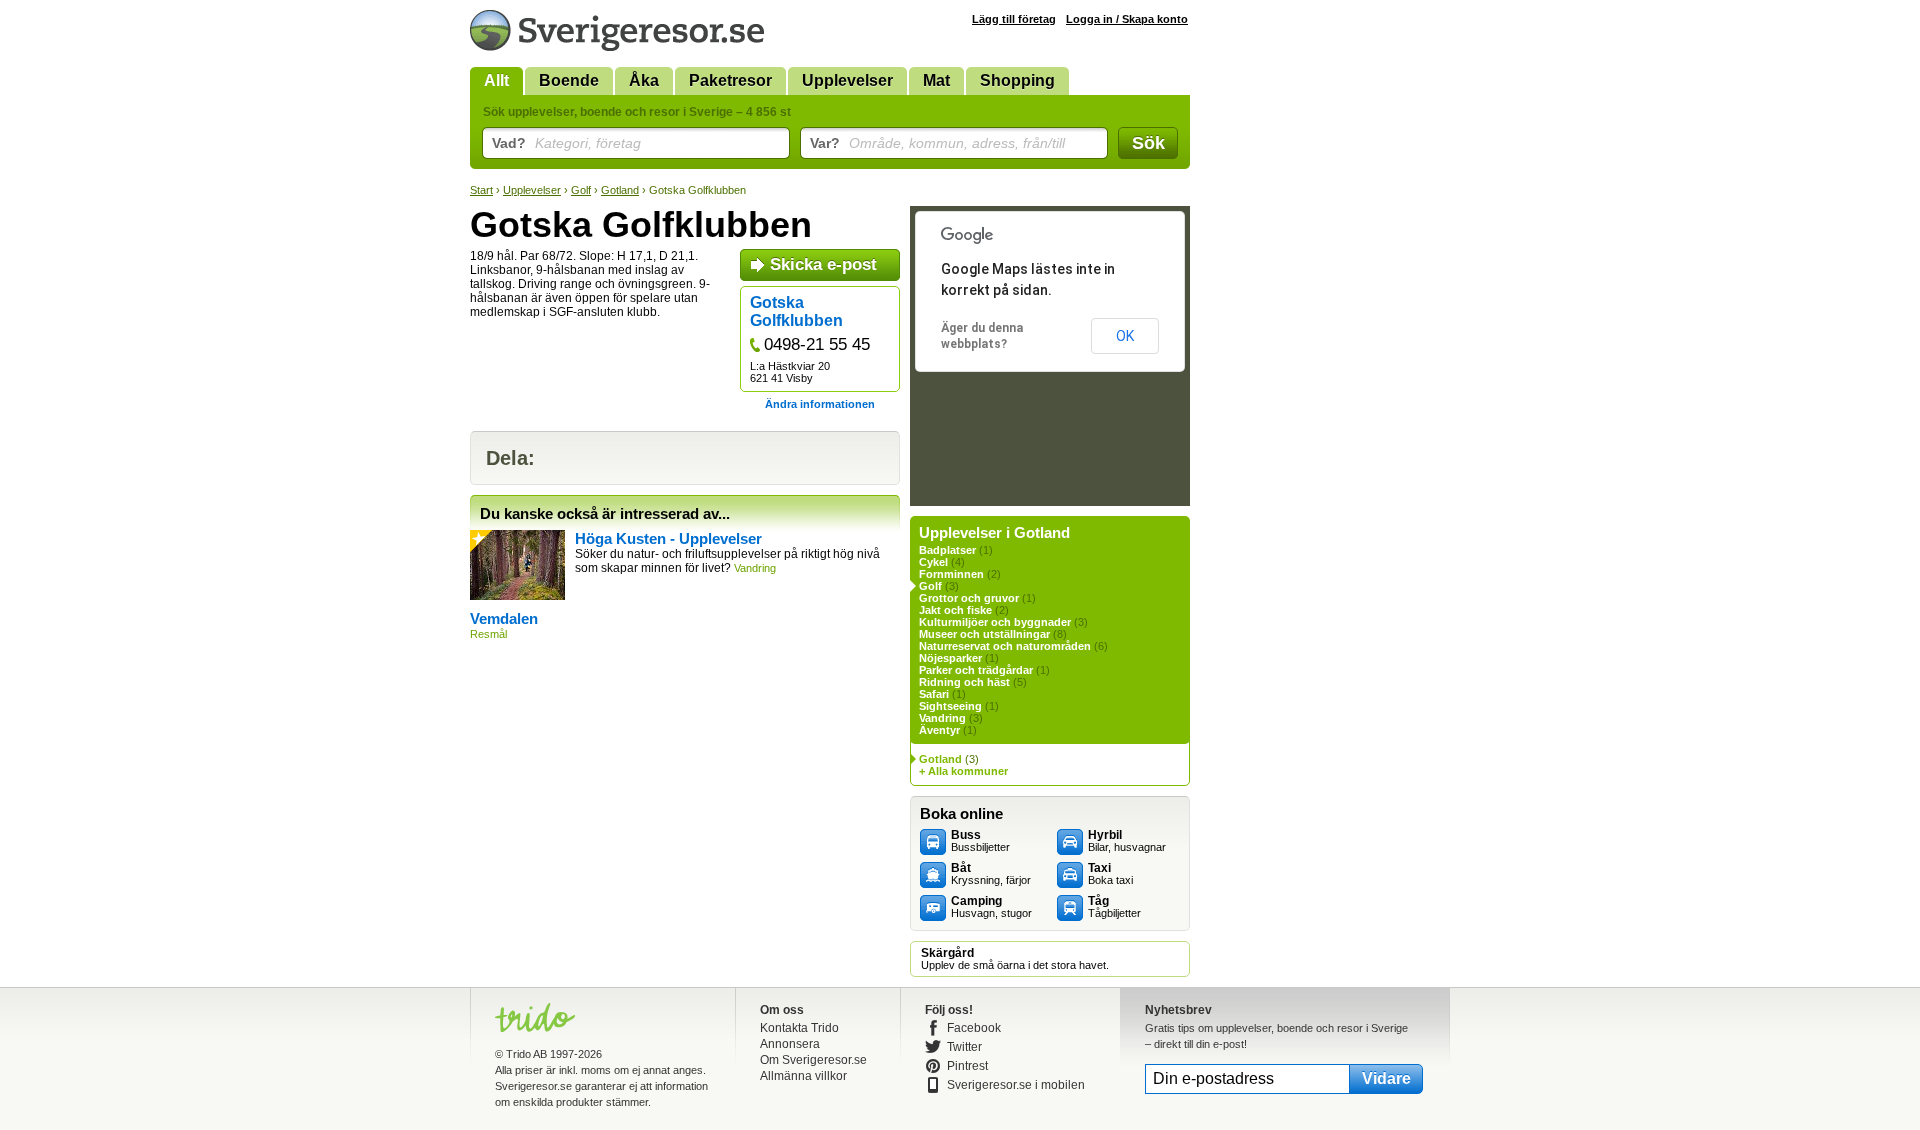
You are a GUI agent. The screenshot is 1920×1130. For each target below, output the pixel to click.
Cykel (933, 562)
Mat (936, 80)
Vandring (942, 718)
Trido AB (526, 1054)
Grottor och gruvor (969, 598)
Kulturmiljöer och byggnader (995, 622)
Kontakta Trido (799, 1028)
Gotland (620, 190)
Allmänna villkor (803, 1076)
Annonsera (790, 1044)
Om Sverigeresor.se (813, 1060)
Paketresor (730, 80)
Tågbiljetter (1114, 907)
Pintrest (967, 1066)
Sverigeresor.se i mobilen (1016, 1085)
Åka (644, 80)
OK (1125, 336)
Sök (1148, 143)
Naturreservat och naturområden (1005, 646)
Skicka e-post (823, 264)
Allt (496, 80)
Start (481, 190)
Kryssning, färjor (991, 874)
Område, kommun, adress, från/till (937, 143)
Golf (581, 190)
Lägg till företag (1014, 19)
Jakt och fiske (955, 610)
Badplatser (947, 550)
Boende (569, 80)
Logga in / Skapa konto (1127, 19)
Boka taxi (1110, 874)
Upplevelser (847, 80)
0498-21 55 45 (817, 344)
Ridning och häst (964, 682)
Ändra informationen (820, 404)
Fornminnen (951, 574)
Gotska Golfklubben (796, 311)
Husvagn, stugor (991, 907)
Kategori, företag (566, 143)
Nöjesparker (950, 658)
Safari (934, 694)
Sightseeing (950, 706)
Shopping (1017, 80)
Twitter (964, 1047)
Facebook (974, 1028)
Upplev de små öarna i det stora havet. (1015, 959)
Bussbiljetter (980, 841)
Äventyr (939, 730)
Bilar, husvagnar (1127, 841)
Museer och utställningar (984, 634)
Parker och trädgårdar (976, 670)
